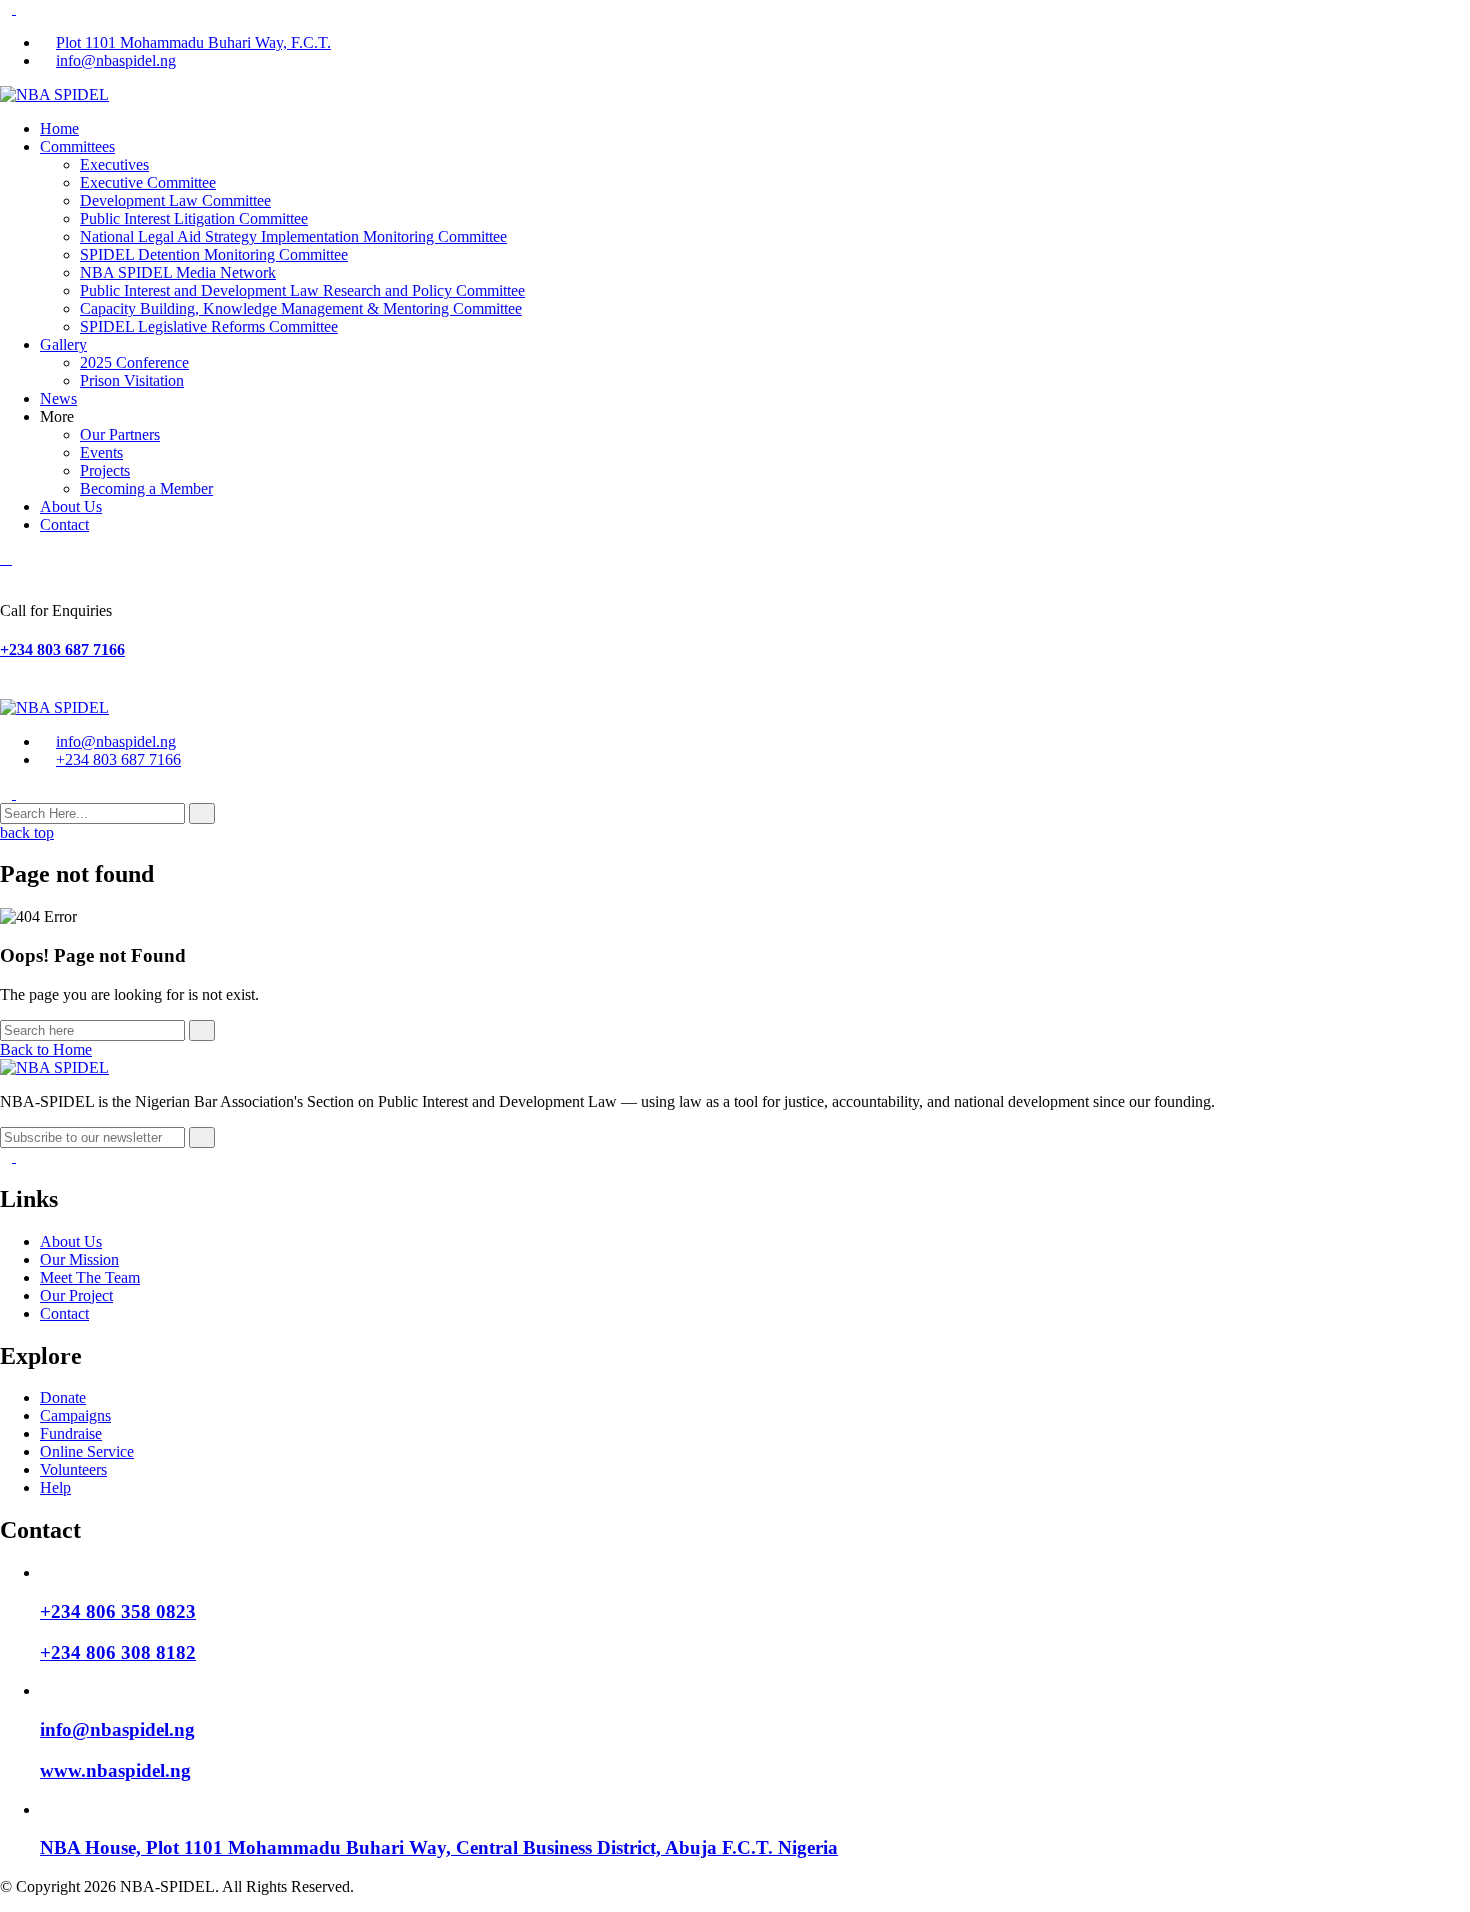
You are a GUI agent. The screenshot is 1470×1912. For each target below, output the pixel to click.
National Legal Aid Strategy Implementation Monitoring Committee (293, 236)
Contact (64, 524)
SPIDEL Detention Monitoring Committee (214, 254)
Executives (114, 164)
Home (59, 128)
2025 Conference (134, 362)
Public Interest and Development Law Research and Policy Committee (302, 290)
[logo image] (54, 707)
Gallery (63, 344)
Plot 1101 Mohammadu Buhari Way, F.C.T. (193, 42)
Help (55, 1487)
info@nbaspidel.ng (116, 60)
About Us (71, 506)
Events (101, 452)
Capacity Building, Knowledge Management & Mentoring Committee (301, 308)
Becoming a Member (146, 488)
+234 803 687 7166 (62, 649)
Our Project (76, 1295)
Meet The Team (90, 1277)
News (58, 398)
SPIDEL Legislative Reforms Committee (209, 326)
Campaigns (75, 1415)
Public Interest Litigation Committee (194, 218)
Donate (63, 1397)
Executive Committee (148, 182)
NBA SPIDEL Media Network (178, 272)
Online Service (87, 1451)
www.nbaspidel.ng (115, 1770)
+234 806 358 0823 (118, 1611)
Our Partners (120, 434)
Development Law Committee (175, 200)
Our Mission (79, 1259)
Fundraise (71, 1433)
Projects (105, 470)
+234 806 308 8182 (118, 1652)
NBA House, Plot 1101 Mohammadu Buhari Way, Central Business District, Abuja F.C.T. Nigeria (439, 1847)
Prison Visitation (132, 380)
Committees (77, 146)
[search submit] (202, 813)
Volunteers (73, 1469)
